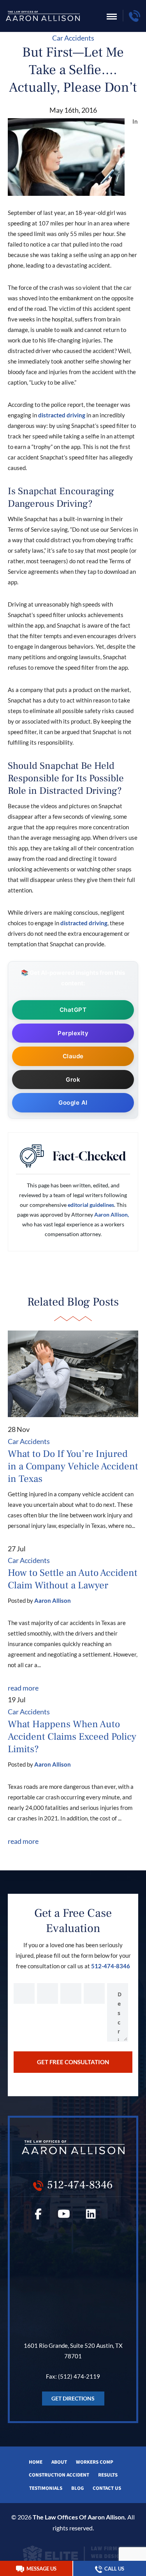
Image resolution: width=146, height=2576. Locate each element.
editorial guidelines (91, 1205)
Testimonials (46, 2488)
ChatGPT (73, 1010)
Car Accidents (73, 38)
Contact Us (107, 2488)
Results (108, 2475)
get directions (73, 2398)
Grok (73, 1080)
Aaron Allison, (112, 1214)
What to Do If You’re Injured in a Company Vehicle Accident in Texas (73, 1466)
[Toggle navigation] (112, 17)
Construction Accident (59, 2475)
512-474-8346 (111, 1966)
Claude (73, 1056)
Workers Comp (95, 2462)
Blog (77, 2488)
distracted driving (62, 415)
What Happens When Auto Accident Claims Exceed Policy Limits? (72, 1737)
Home (36, 2462)
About (59, 2462)
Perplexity (73, 1033)
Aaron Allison (53, 1600)
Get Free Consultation (73, 2062)
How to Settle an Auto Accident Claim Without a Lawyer (73, 1579)
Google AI (73, 1103)
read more (23, 1688)
